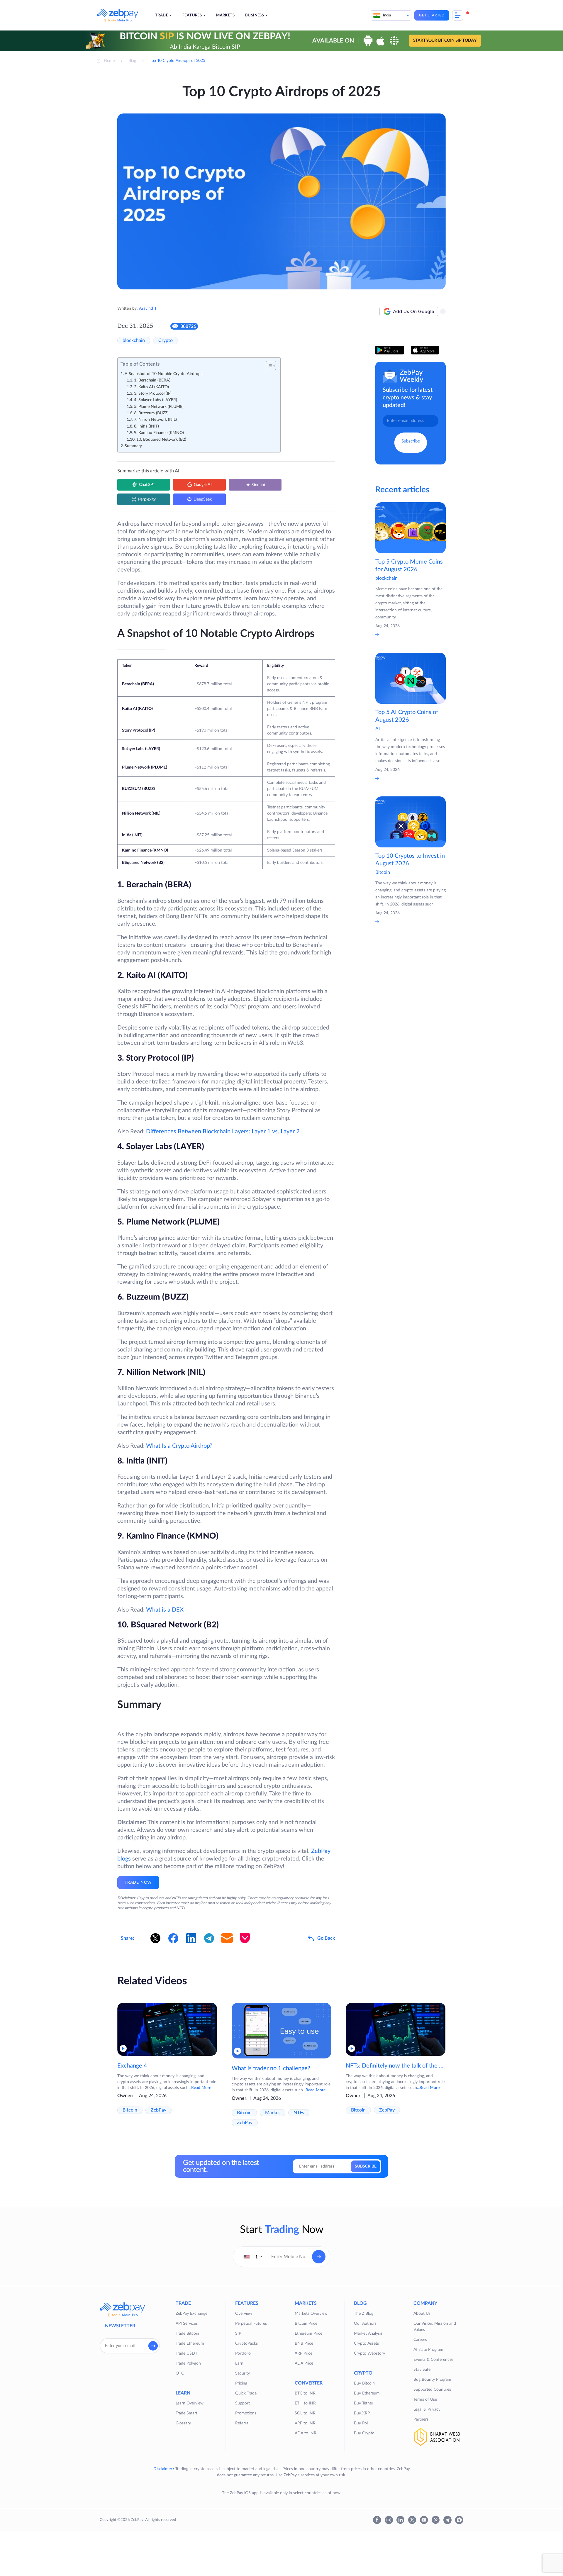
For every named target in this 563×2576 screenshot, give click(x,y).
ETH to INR (305, 2403)
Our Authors (365, 2324)
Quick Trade (246, 2393)
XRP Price (303, 2353)
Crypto (166, 340)
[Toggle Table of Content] (268, 366)
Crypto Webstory (369, 2353)
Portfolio (243, 2353)
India (387, 15)
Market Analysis (368, 2334)
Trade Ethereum (190, 2343)
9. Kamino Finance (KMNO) (159, 433)
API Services (187, 2324)
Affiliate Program (428, 2350)
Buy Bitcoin (364, 2383)
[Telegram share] (209, 1938)
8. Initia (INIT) (146, 426)
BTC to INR (305, 2393)
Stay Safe (422, 2370)
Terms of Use (425, 2399)
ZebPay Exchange (191, 2314)
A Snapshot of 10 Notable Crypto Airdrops (163, 374)
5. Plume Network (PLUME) (159, 407)
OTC (180, 2373)
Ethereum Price (308, 2334)
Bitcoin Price (306, 2324)
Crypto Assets (366, 2343)
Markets (225, 15)
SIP (238, 2334)
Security (243, 2373)
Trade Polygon (188, 2363)
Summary (133, 446)
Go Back (326, 1938)
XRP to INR (305, 2423)
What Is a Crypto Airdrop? (179, 1446)
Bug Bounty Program (432, 2380)
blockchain (134, 340)
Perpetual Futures (251, 2324)
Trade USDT (186, 2353)
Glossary (183, 2423)
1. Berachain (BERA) (152, 380)
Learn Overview (190, 2403)
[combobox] (253, 2257)
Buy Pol (361, 2423)
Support (243, 2403)
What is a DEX (165, 1610)
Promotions (246, 2413)
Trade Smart (186, 2413)
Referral (242, 2423)
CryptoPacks (246, 2343)
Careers (420, 2340)
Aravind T (148, 308)
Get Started (432, 15)
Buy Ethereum (367, 2393)
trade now (138, 1883)
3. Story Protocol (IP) (153, 394)
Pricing (241, 2383)
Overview (244, 2314)
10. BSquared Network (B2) (161, 440)
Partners (421, 2419)
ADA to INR (306, 2433)
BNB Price (304, 2343)
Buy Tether (364, 2403)
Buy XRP (362, 2413)
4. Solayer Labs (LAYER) (156, 400)
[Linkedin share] (191, 1938)
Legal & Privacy (427, 2409)
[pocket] (245, 1938)
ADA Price (304, 2363)
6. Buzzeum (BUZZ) (151, 413)
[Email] (227, 1938)
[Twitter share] (155, 1938)
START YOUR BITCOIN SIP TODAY (445, 41)
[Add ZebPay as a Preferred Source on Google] (409, 311)
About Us (422, 2314)
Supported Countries (432, 2390)
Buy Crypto (364, 2433)
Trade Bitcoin (187, 2334)
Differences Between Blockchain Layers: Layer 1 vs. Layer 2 (223, 1132)
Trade (162, 15)
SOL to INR (305, 2413)
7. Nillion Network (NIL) (155, 420)
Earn (239, 2363)
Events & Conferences (433, 2360)
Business (255, 15)
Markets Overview (311, 2314)
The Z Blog (364, 2314)
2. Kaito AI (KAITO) (151, 387)
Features (192, 15)
